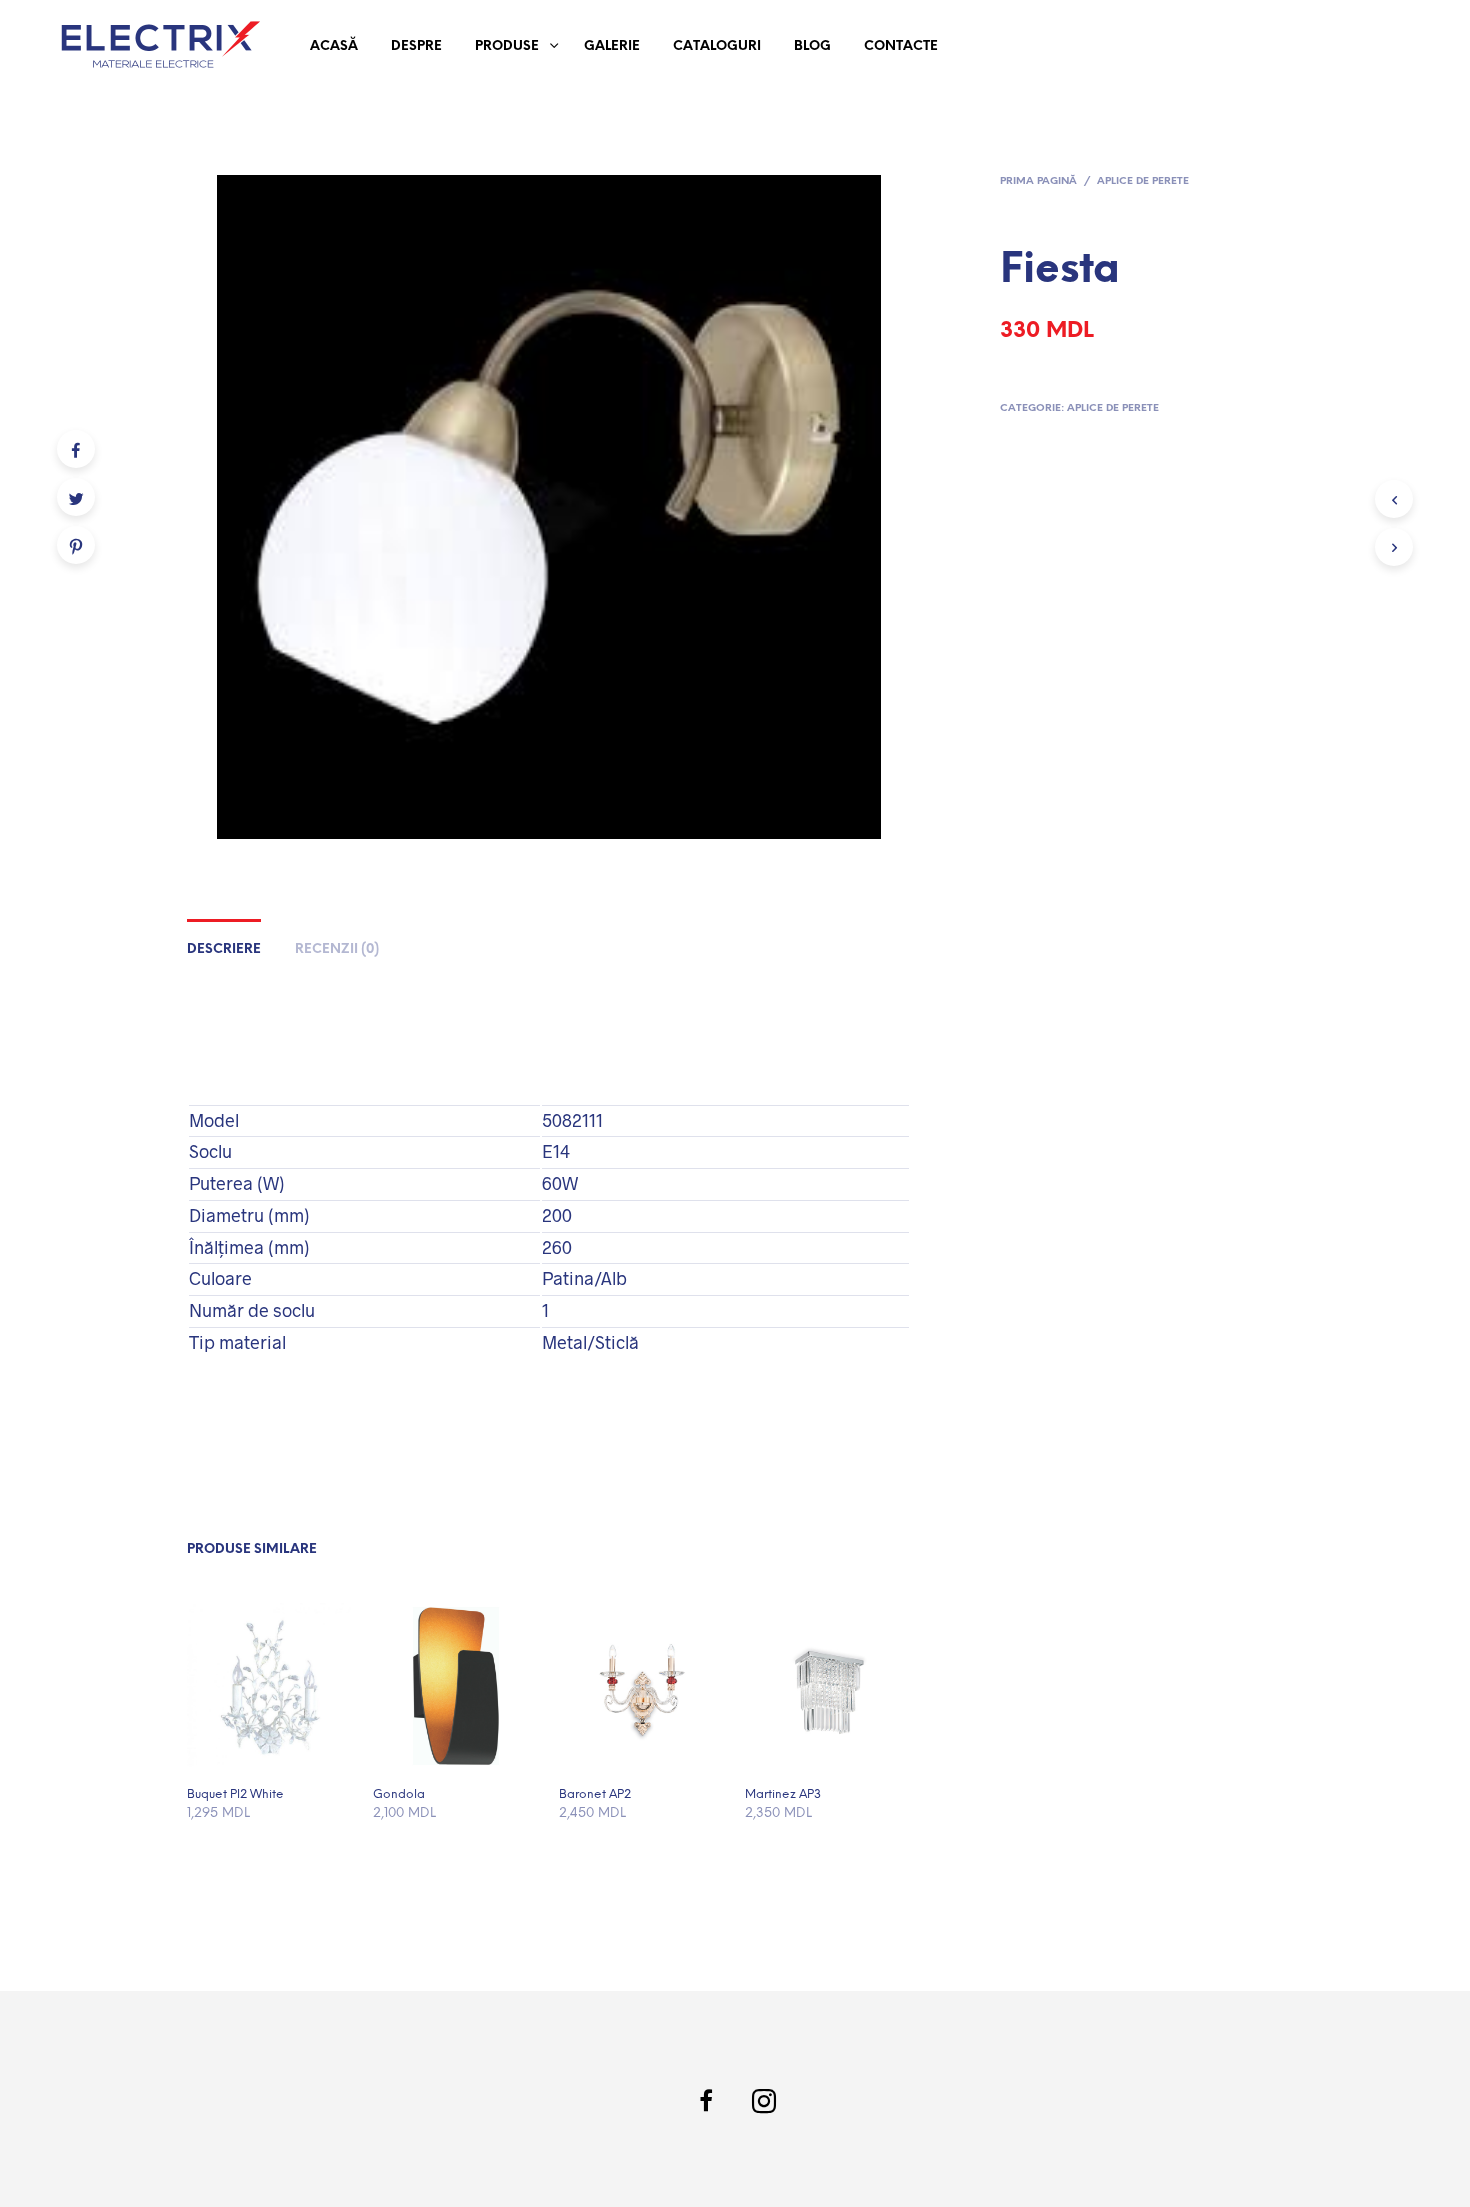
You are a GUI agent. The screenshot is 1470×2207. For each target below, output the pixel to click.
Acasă (334, 46)
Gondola (399, 1794)
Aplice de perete (1143, 181)
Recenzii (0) (337, 949)
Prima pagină (1038, 181)
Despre (416, 46)
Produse (507, 46)
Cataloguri (717, 46)
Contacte (901, 46)
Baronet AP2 (595, 1794)
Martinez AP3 (783, 1794)
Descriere (224, 949)
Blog (812, 46)
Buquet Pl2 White (235, 1794)
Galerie (612, 46)
